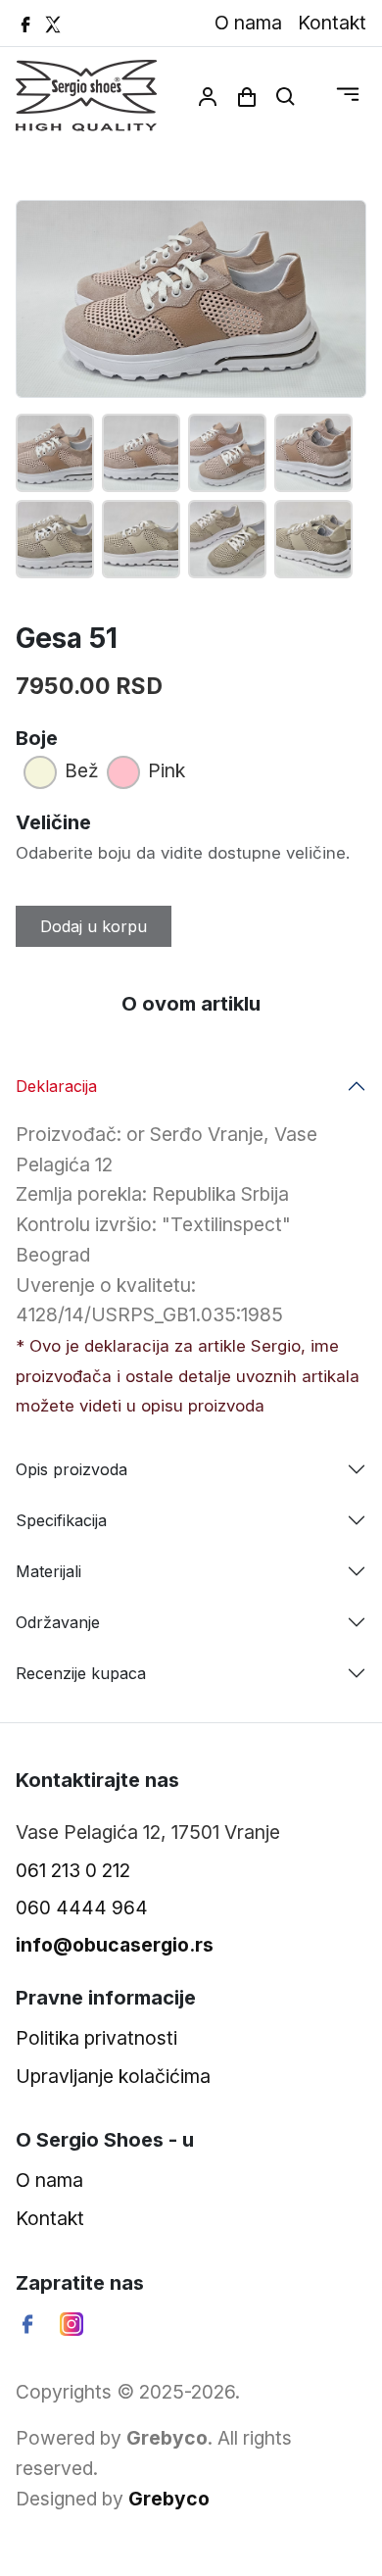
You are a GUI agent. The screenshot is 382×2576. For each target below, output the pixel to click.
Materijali (48, 1571)
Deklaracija (56, 1086)
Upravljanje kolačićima (113, 2076)
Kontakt (332, 23)
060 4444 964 (82, 1907)
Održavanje (58, 1622)
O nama (248, 23)
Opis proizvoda (72, 1469)
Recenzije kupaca (81, 1673)
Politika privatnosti (96, 2038)
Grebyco (169, 2499)
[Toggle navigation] (348, 95)
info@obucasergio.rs (115, 1945)
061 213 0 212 (73, 1870)
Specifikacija (61, 1520)
